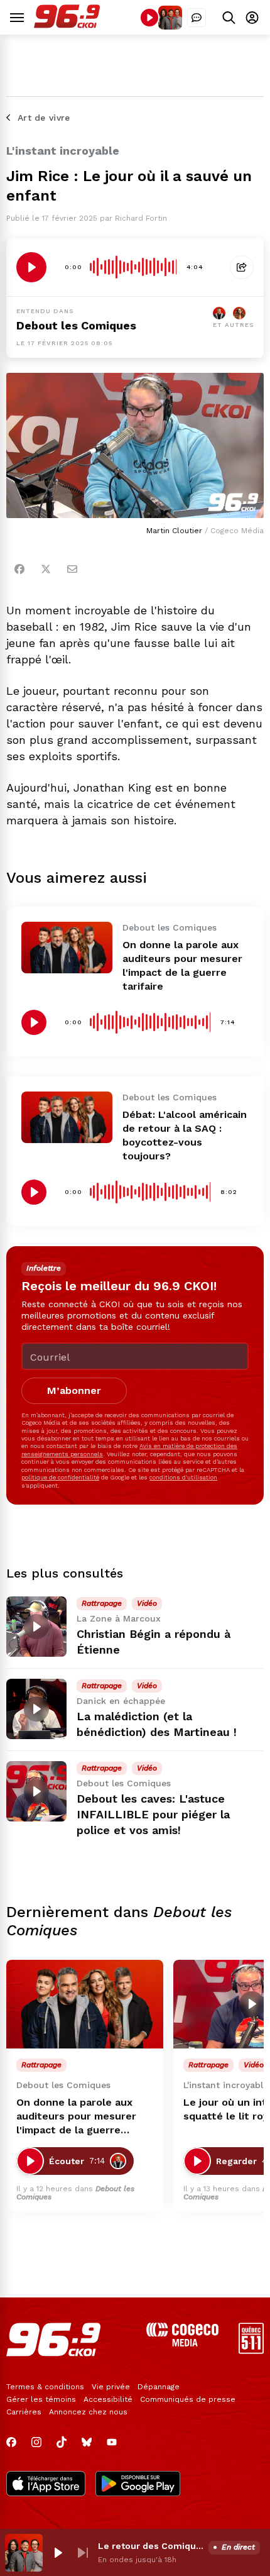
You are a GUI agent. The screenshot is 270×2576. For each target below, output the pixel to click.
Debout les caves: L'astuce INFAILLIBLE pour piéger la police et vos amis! (153, 1814)
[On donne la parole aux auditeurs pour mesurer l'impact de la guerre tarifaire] (67, 947)
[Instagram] (36, 2442)
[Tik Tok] (62, 2442)
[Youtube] (112, 2442)
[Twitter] (46, 569)
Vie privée (111, 2387)
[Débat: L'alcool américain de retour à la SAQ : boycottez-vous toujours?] (67, 1117)
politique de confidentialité (60, 1477)
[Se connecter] (252, 17)
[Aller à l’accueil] (67, 25)
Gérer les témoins (41, 2399)
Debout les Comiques (76, 325)
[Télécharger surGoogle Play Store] (138, 2485)
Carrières (24, 2412)
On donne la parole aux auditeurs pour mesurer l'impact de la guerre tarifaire (76, 2117)
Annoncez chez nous (88, 2412)
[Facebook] (19, 569)
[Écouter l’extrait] (31, 267)
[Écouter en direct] (149, 18)
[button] (58, 2553)
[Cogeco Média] (182, 2343)
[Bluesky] (87, 2442)
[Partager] (242, 267)
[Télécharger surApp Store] (46, 2485)
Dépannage (159, 2387)
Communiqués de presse (188, 2399)
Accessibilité (108, 2399)
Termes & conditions (45, 2387)
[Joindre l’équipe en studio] (197, 18)
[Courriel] (72, 569)
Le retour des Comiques (151, 2546)
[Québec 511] (251, 2351)
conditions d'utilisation (183, 1477)
